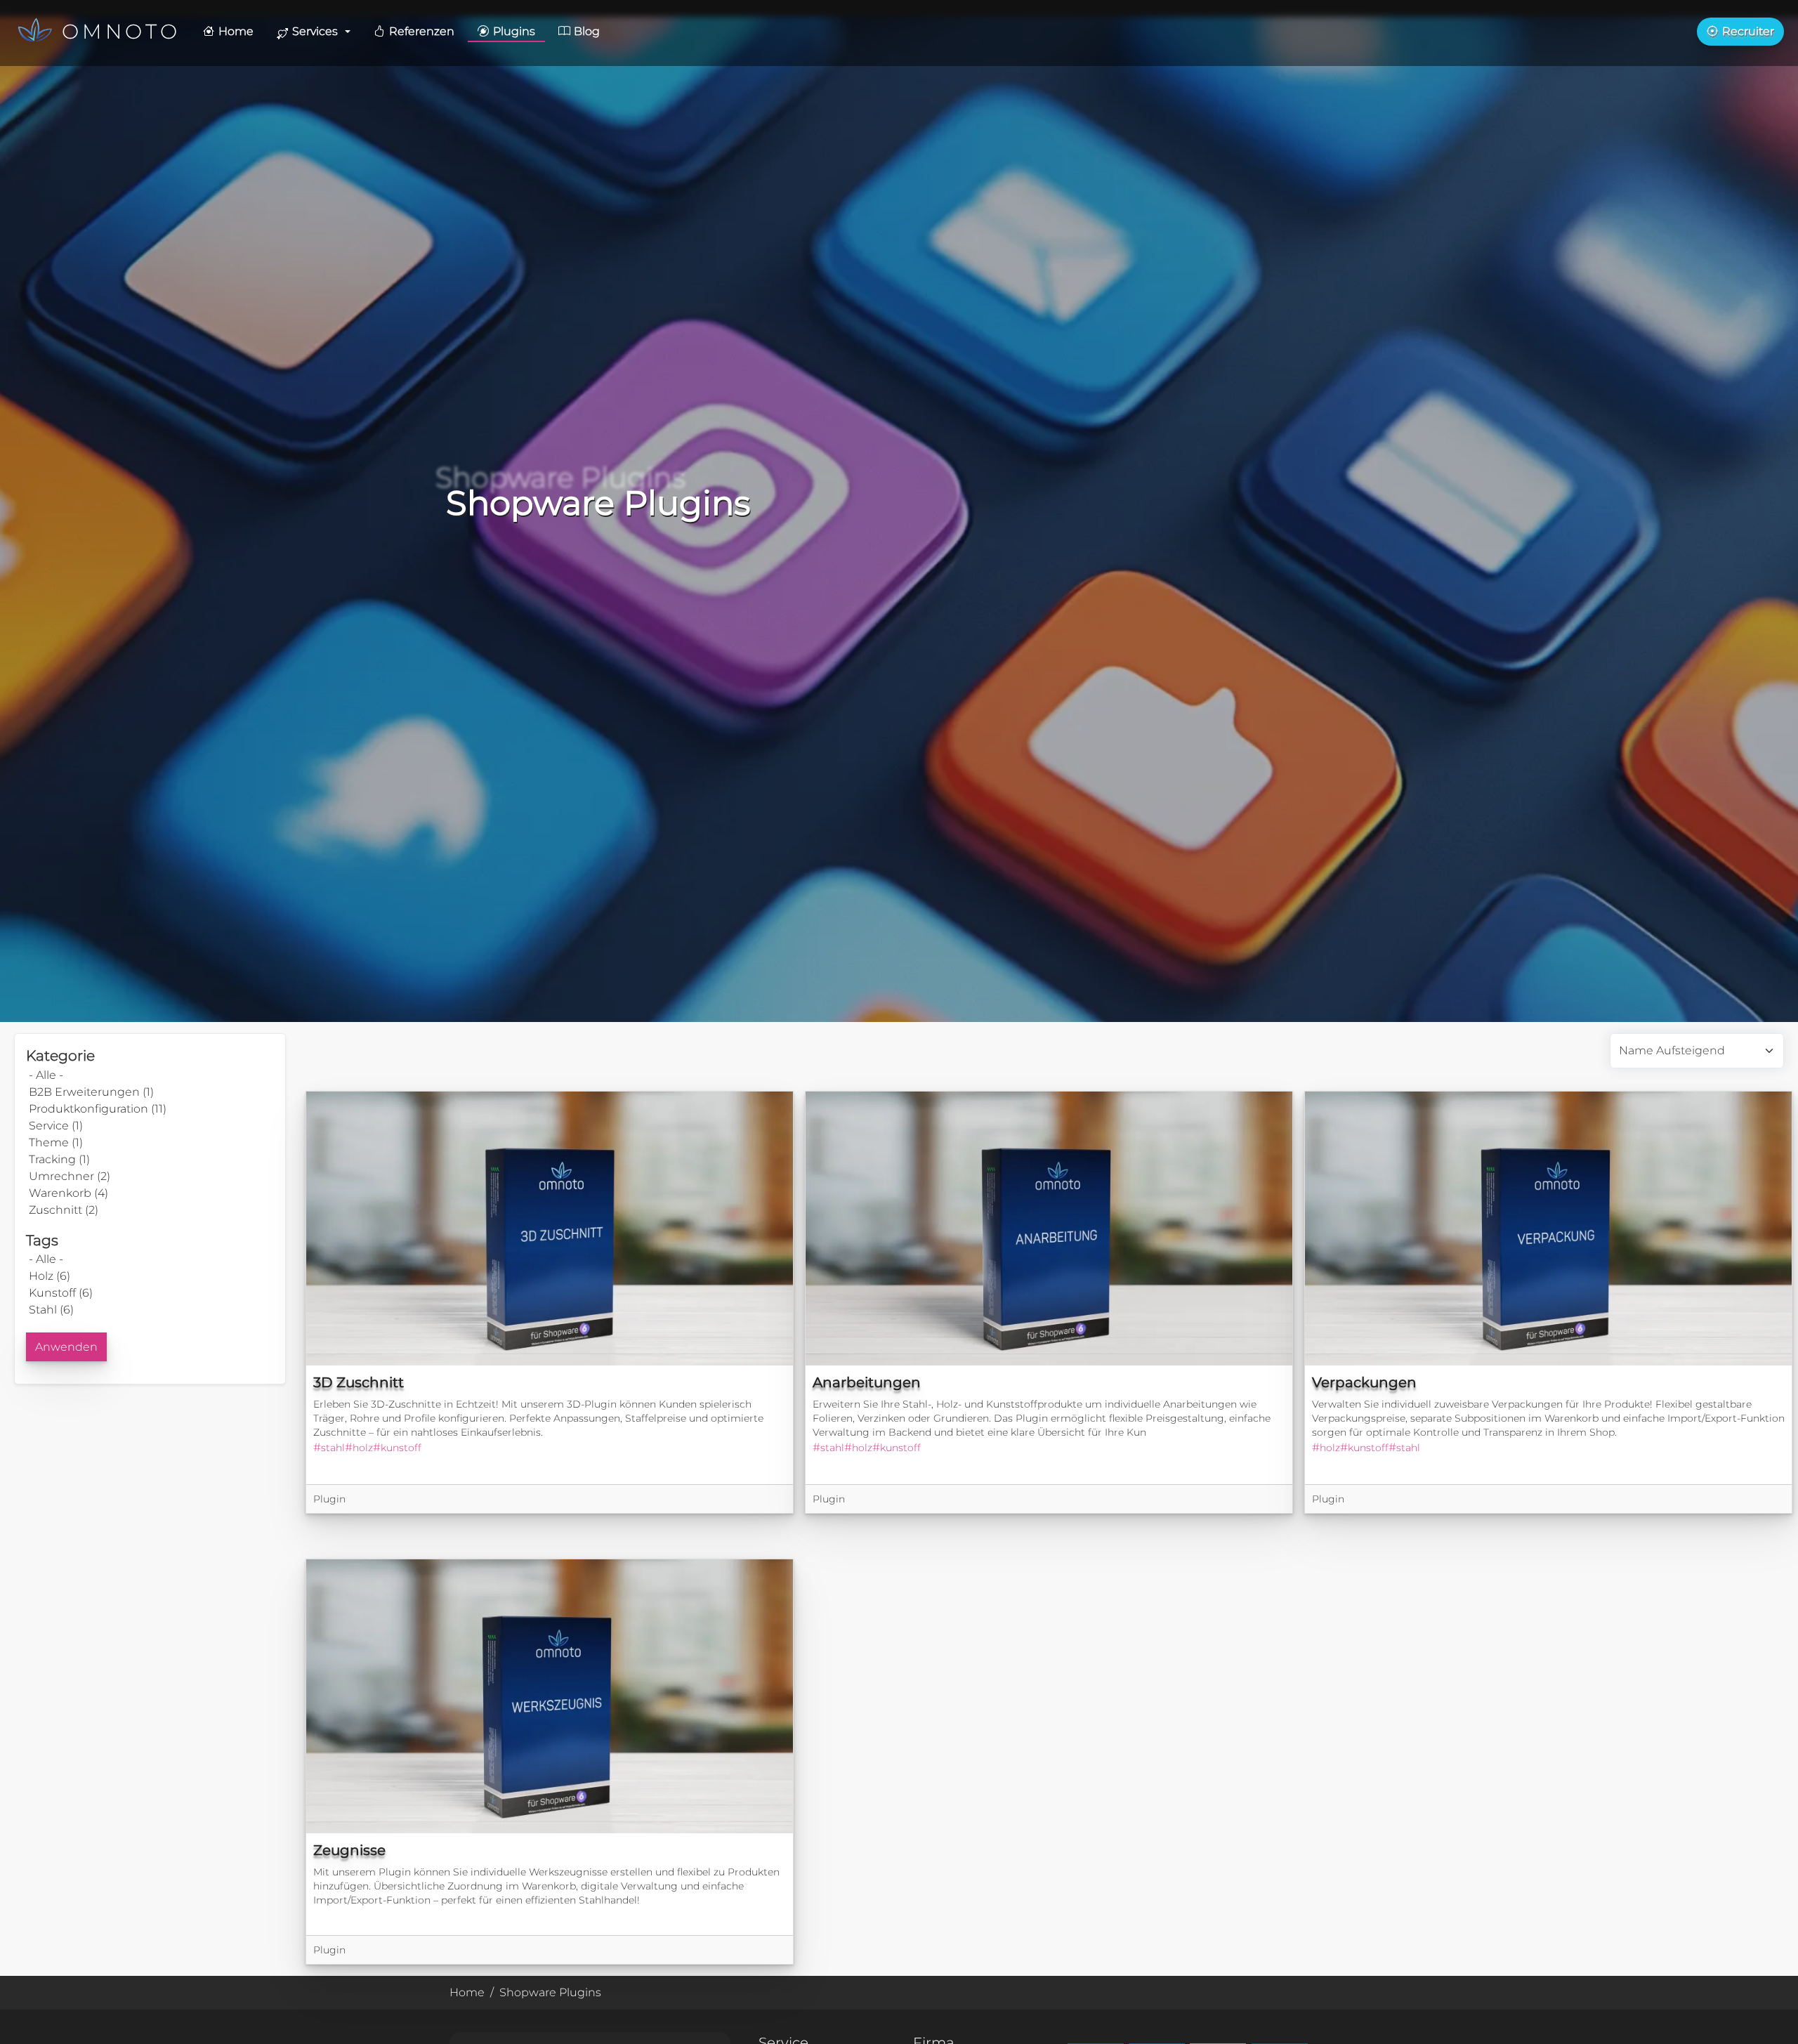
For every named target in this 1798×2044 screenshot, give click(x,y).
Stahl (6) (51, 1310)
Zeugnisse (349, 1850)
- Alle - (46, 1075)
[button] (314, 32)
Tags (42, 1240)
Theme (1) (56, 1142)
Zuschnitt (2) (64, 1210)
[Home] (38, 32)
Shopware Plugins (550, 1992)
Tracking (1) (59, 1159)
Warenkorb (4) (68, 1193)
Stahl (333, 1448)
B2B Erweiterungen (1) (91, 1092)
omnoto (121, 31)
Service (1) (56, 1126)
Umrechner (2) (70, 1176)
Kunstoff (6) (61, 1293)
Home (467, 1992)
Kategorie (60, 1055)
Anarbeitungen (867, 1382)
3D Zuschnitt (359, 1382)
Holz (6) (50, 1276)
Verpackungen (1364, 1382)
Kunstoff (401, 1448)
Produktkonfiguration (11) (98, 1109)
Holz (363, 1448)
